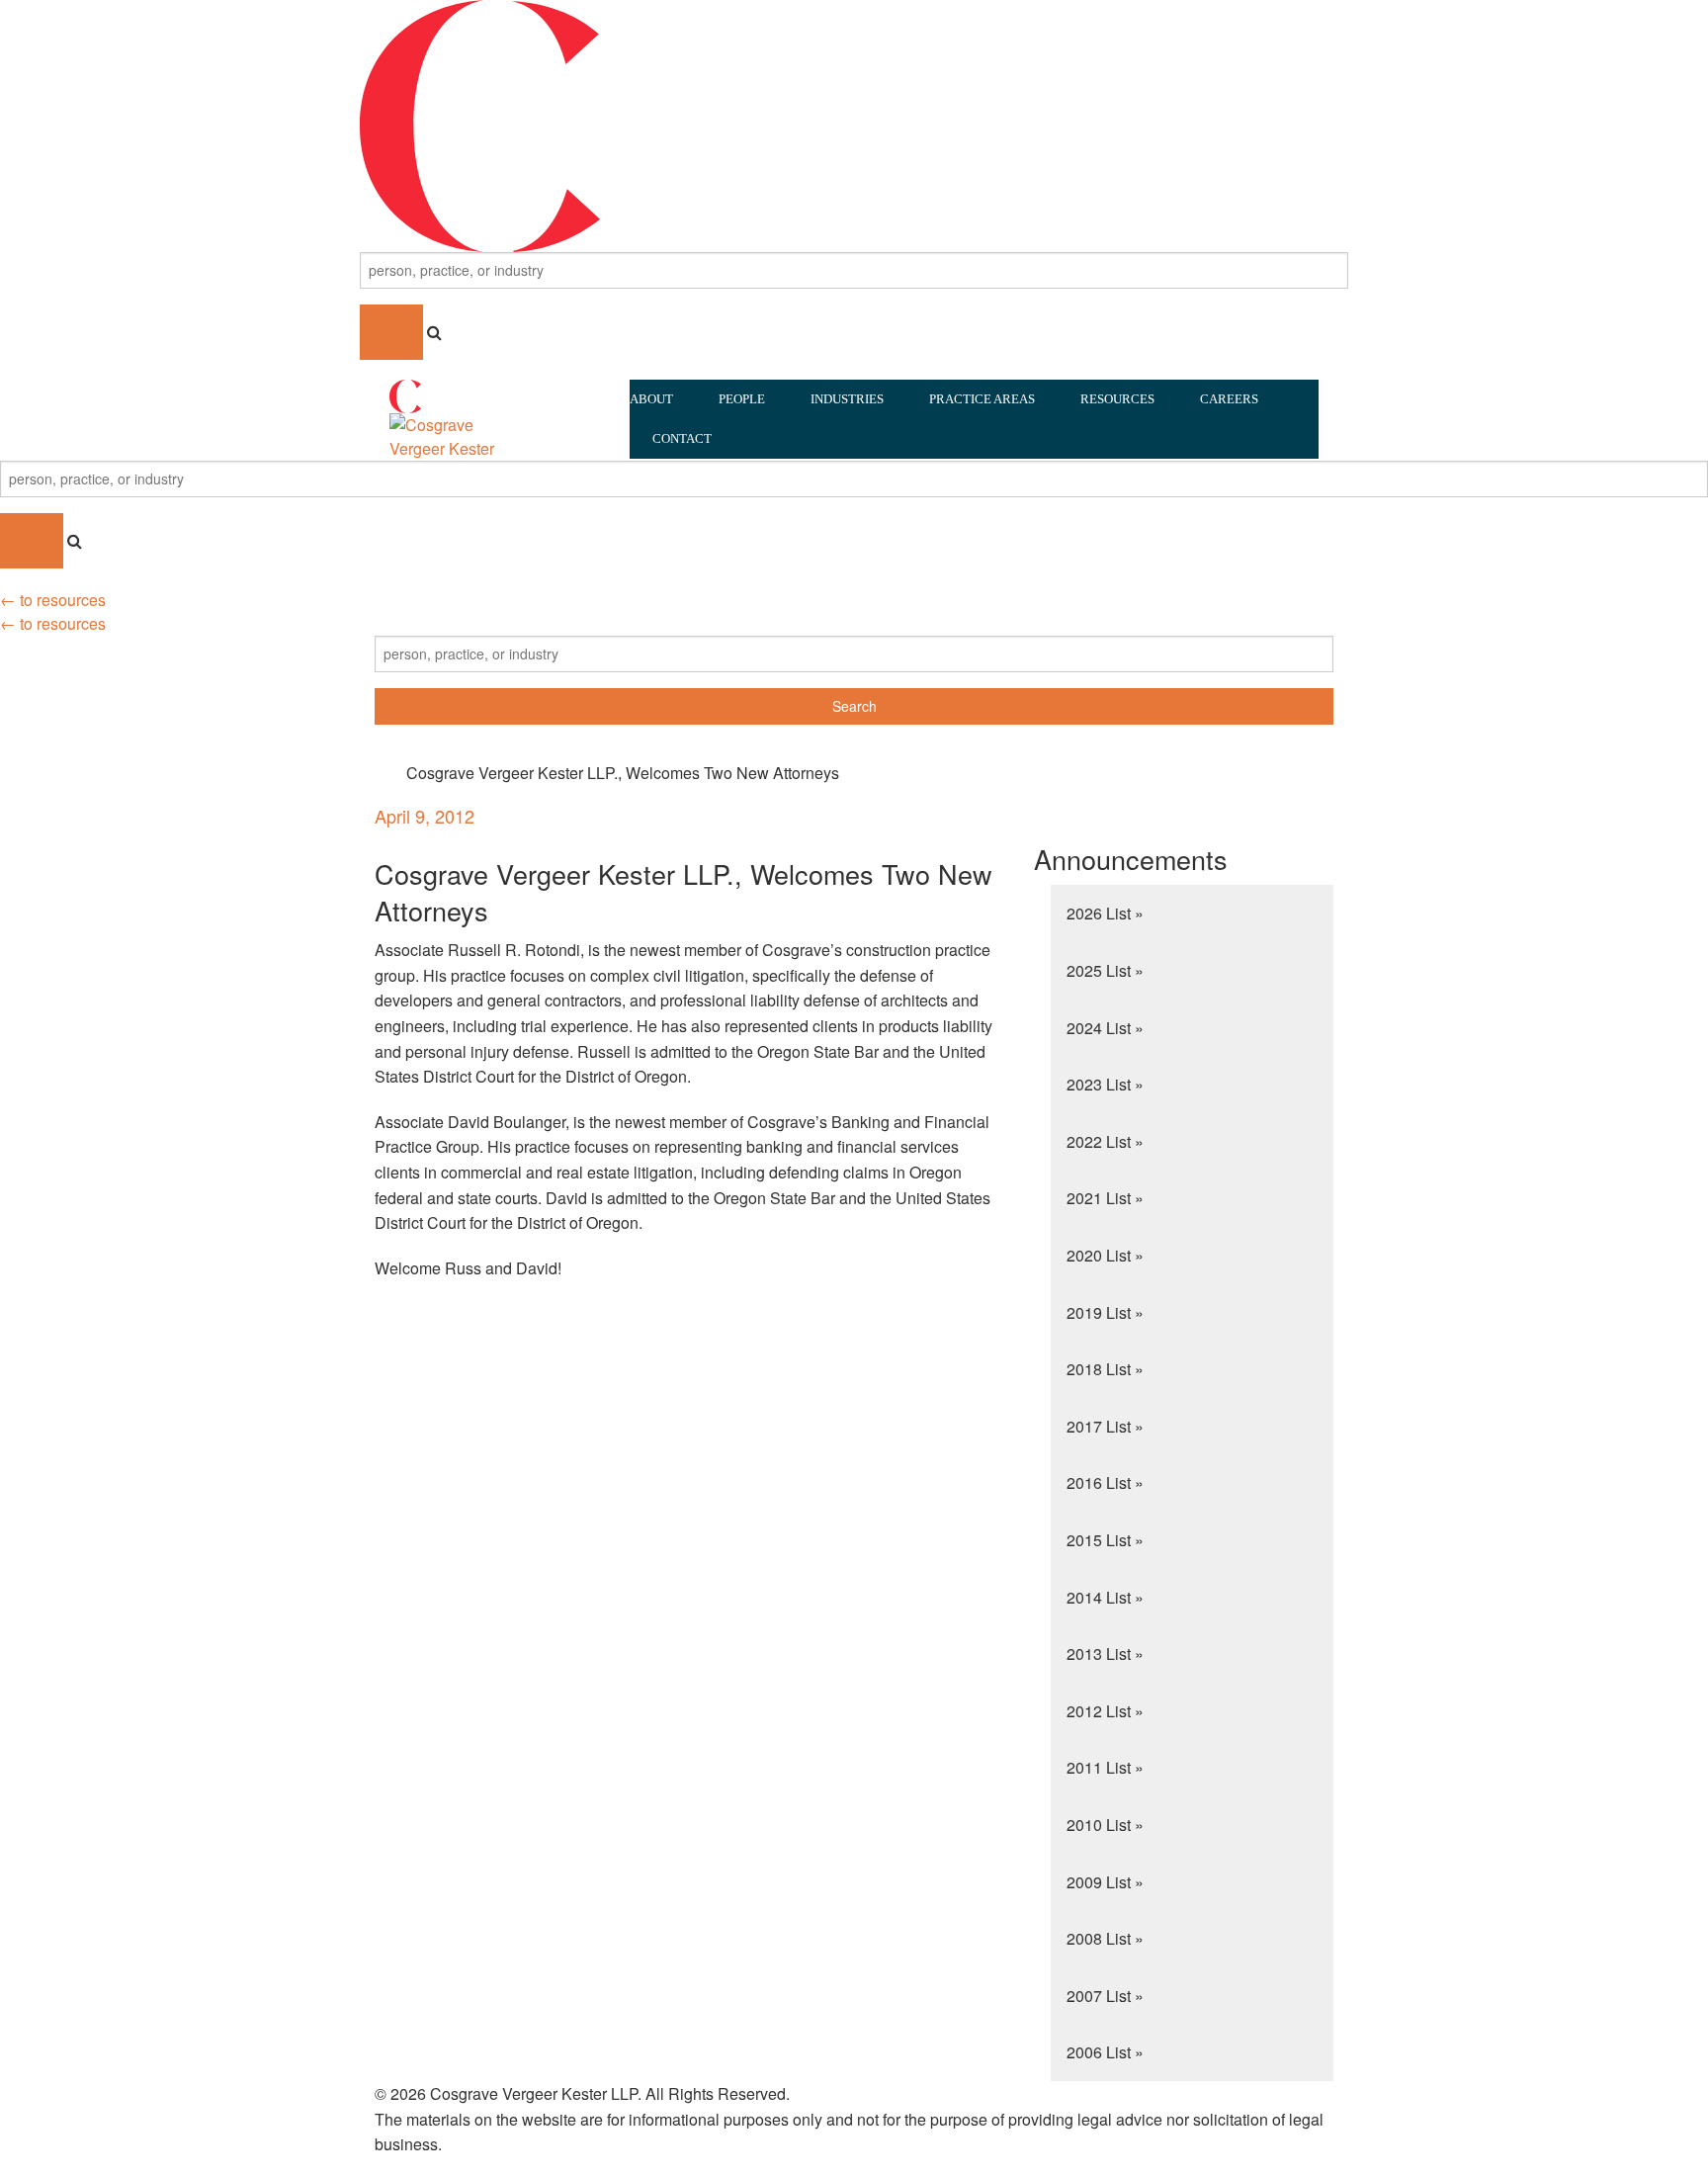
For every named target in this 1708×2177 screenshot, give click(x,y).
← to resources (53, 600)
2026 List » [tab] (1105, 913)
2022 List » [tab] (1105, 1141)
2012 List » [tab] (1105, 1711)
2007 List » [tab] (1105, 1996)
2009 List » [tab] (1105, 1882)
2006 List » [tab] (1105, 2052)
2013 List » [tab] (1105, 1654)
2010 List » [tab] (1105, 1825)
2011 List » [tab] (1105, 1767)
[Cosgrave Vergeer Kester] (854, 124)
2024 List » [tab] (1105, 1028)
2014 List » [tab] (1105, 1597)
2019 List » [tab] (1105, 1312)
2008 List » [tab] (1105, 1938)
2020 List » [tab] (1105, 1255)
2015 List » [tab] (1105, 1540)
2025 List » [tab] (1105, 970)
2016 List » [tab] (1105, 1482)
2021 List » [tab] (1105, 1198)
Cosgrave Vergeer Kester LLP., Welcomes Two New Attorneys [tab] (623, 773)
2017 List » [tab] (1105, 1426)
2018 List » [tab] (1105, 1369)
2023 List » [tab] (1105, 1084)
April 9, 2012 (425, 816)
